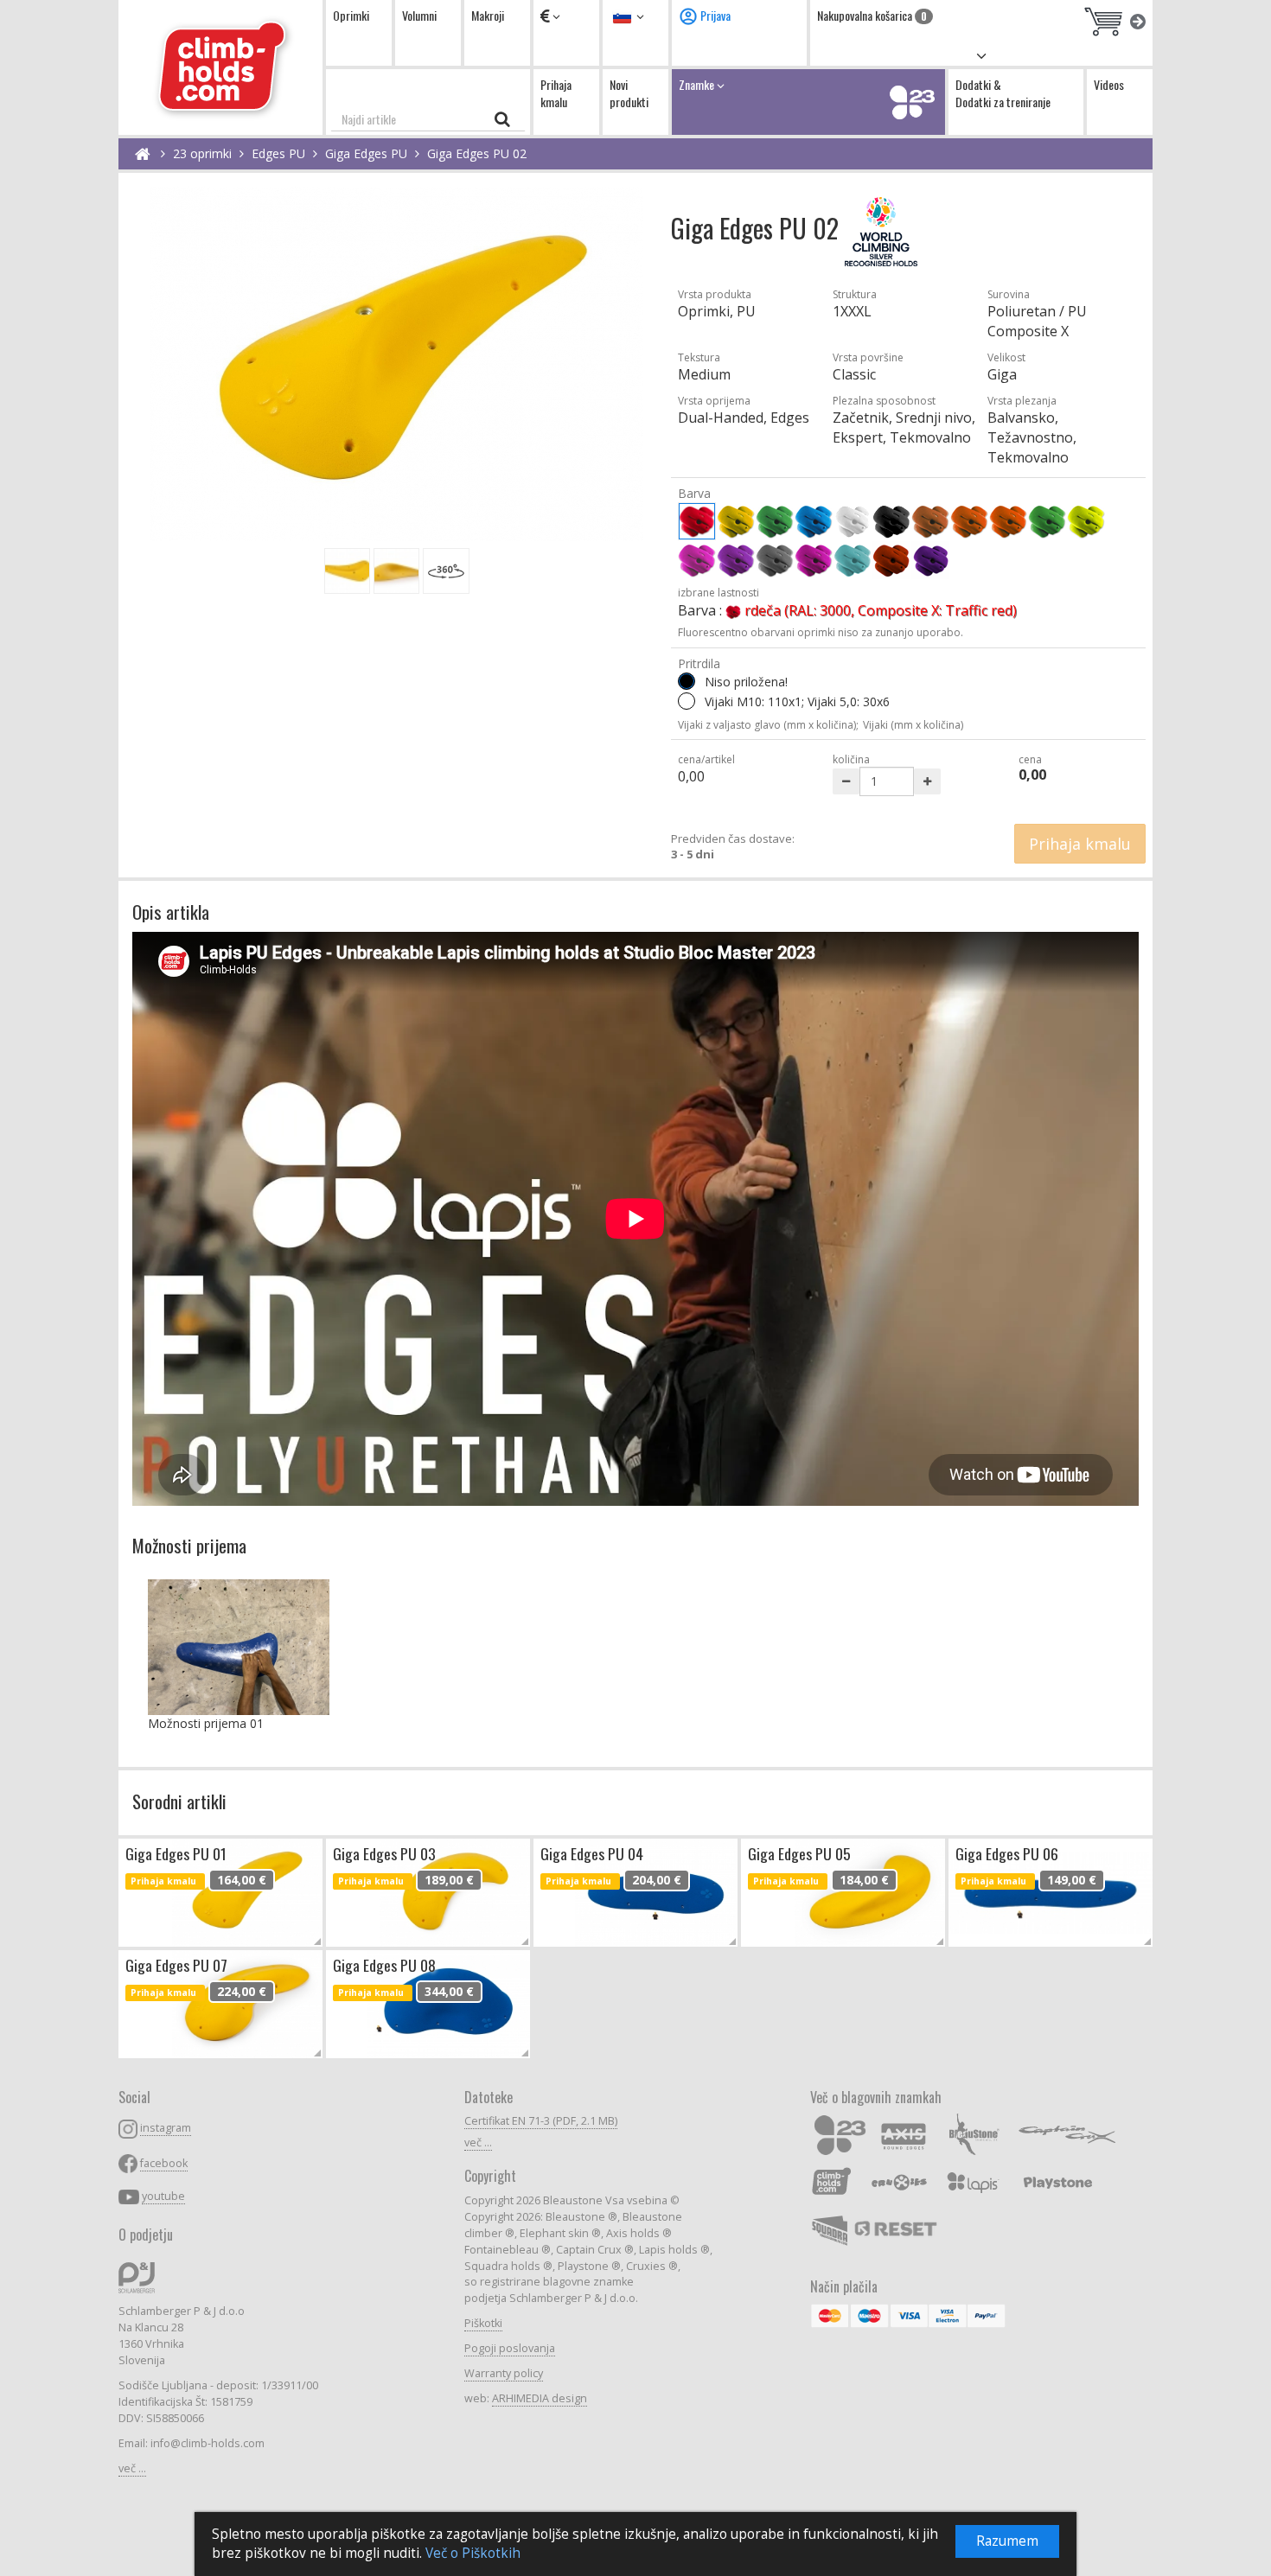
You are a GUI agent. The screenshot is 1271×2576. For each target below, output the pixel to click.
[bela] (853, 521)
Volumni (419, 15)
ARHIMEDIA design (540, 2398)
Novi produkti (629, 93)
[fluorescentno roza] (697, 560)
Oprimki (351, 15)
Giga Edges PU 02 (477, 153)
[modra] (814, 521)
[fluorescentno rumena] (1086, 521)
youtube (163, 2196)
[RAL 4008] (930, 560)
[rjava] (930, 521)
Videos (1109, 84)
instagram (166, 2128)
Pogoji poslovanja (510, 2348)
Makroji (488, 15)
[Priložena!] (687, 701)
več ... (132, 2468)
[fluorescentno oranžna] (1008, 521)
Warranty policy (504, 2373)
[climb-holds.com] (220, 67)
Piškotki (483, 2323)
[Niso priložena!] (687, 681)
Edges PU (278, 153)
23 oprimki (202, 153)
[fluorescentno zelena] (1047, 521)
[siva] (775, 560)
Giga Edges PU (366, 153)
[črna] (891, 521)
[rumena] (736, 521)
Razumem (1007, 2541)
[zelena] (775, 521)
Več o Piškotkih (473, 2553)
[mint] (853, 560)
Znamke (698, 84)
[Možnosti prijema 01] (239, 1647)
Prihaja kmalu (556, 93)
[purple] (814, 560)
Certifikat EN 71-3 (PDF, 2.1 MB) (541, 2121)
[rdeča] (697, 521)
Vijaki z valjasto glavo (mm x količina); (768, 725)
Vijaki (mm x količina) (913, 725)
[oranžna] (969, 521)
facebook (164, 2163)
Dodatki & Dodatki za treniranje (1003, 93)
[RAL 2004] (891, 560)
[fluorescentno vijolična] (736, 560)
